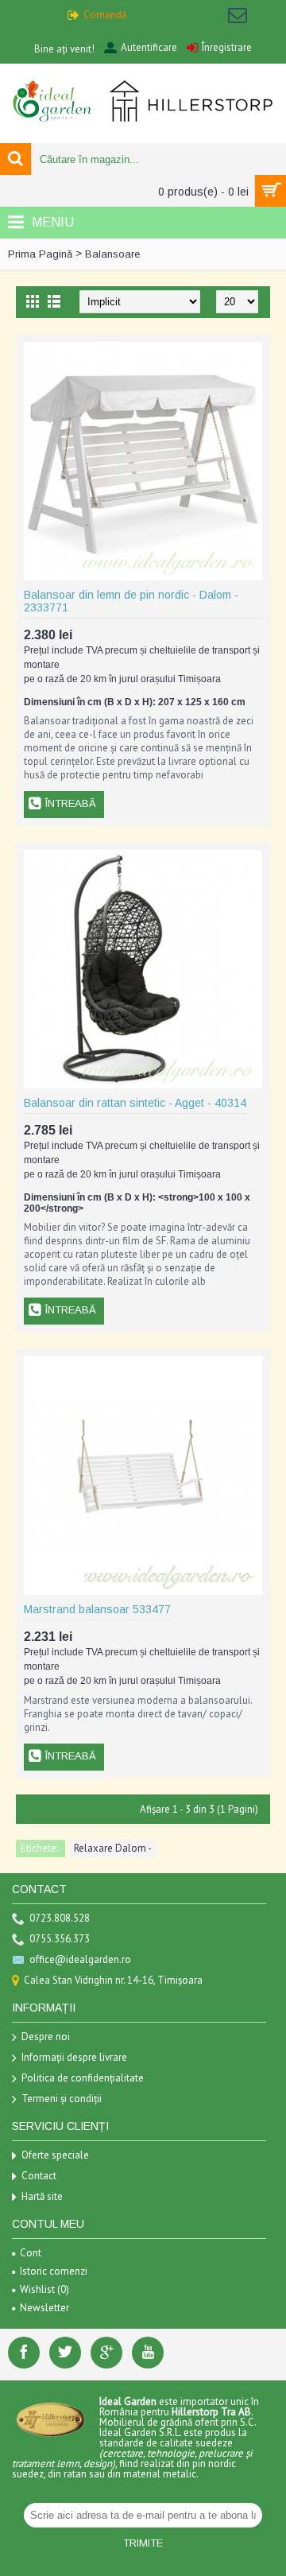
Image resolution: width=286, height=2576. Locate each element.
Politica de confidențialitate (83, 2078)
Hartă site (42, 2196)
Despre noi (46, 2037)
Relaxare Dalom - (113, 1848)
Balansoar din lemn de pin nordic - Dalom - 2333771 (131, 601)
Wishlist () (44, 2289)
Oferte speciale (55, 2155)
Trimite (143, 2543)
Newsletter (44, 2308)
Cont (31, 2253)
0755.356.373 (60, 1939)
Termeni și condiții (62, 2099)
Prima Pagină (40, 254)
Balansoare (112, 254)
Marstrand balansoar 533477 (97, 1609)
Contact (39, 2176)
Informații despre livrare (74, 2057)
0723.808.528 (60, 1918)
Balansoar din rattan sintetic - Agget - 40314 (135, 1103)
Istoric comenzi (54, 2271)
